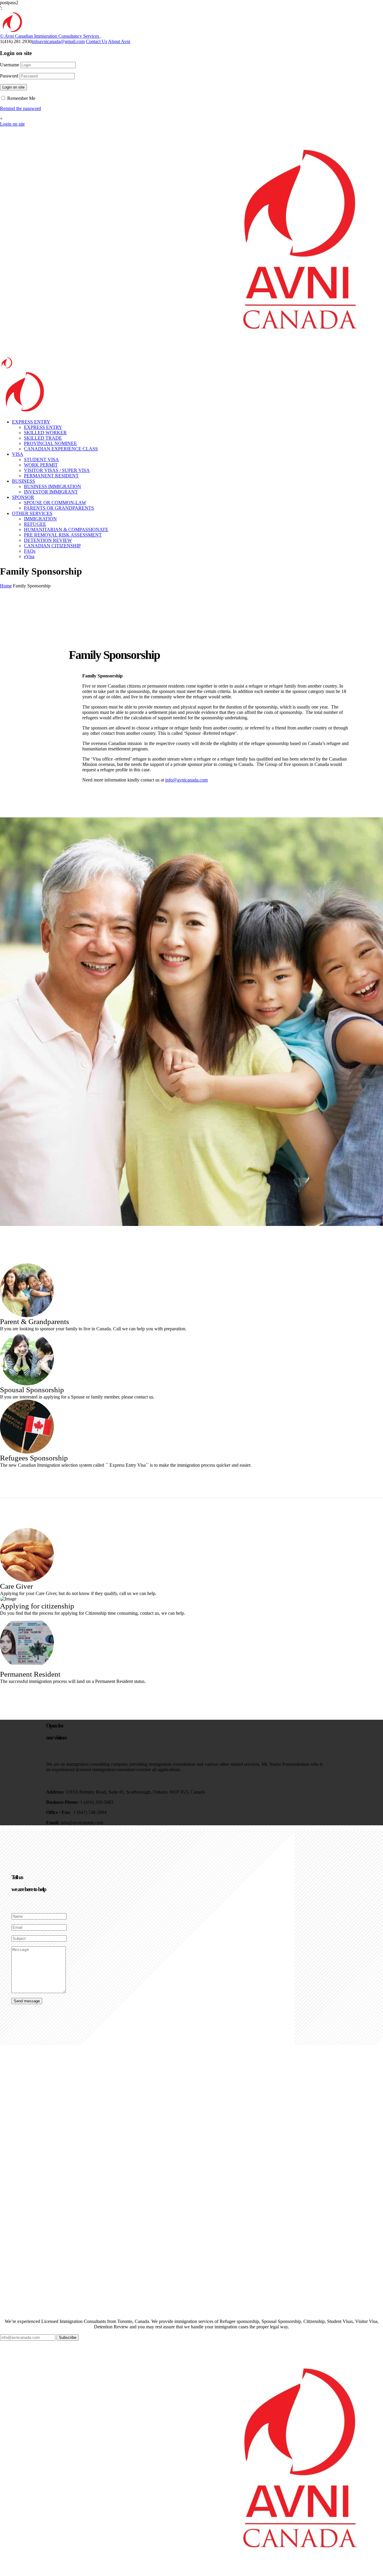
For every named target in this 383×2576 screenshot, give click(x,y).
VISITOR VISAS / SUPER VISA (57, 470)
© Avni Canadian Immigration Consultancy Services (50, 36)
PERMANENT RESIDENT (51, 476)
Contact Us (96, 41)
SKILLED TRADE (43, 438)
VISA (18, 454)
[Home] (23, 413)
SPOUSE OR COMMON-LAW (55, 503)
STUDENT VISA (41, 460)
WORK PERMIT (41, 465)
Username (10, 65)
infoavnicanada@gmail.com (58, 41)
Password (9, 76)
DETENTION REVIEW (48, 540)
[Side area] (11, 32)
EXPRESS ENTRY (31, 422)
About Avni (119, 41)
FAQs (30, 551)
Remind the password (20, 108)
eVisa (29, 556)
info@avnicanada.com (186, 780)
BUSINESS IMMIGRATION (53, 486)
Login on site (13, 87)
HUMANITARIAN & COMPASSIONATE (66, 530)
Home (6, 586)
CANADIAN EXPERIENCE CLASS (61, 449)
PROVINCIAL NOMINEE (50, 443)
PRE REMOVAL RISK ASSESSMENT (63, 535)
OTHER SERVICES (32, 513)
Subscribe (68, 2337)
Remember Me (21, 98)
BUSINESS (23, 481)
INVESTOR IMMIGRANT (51, 492)
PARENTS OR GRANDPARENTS (59, 508)
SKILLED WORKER (45, 433)
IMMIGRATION (40, 519)
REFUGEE (35, 524)
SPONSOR (23, 497)
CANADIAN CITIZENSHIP (52, 546)
